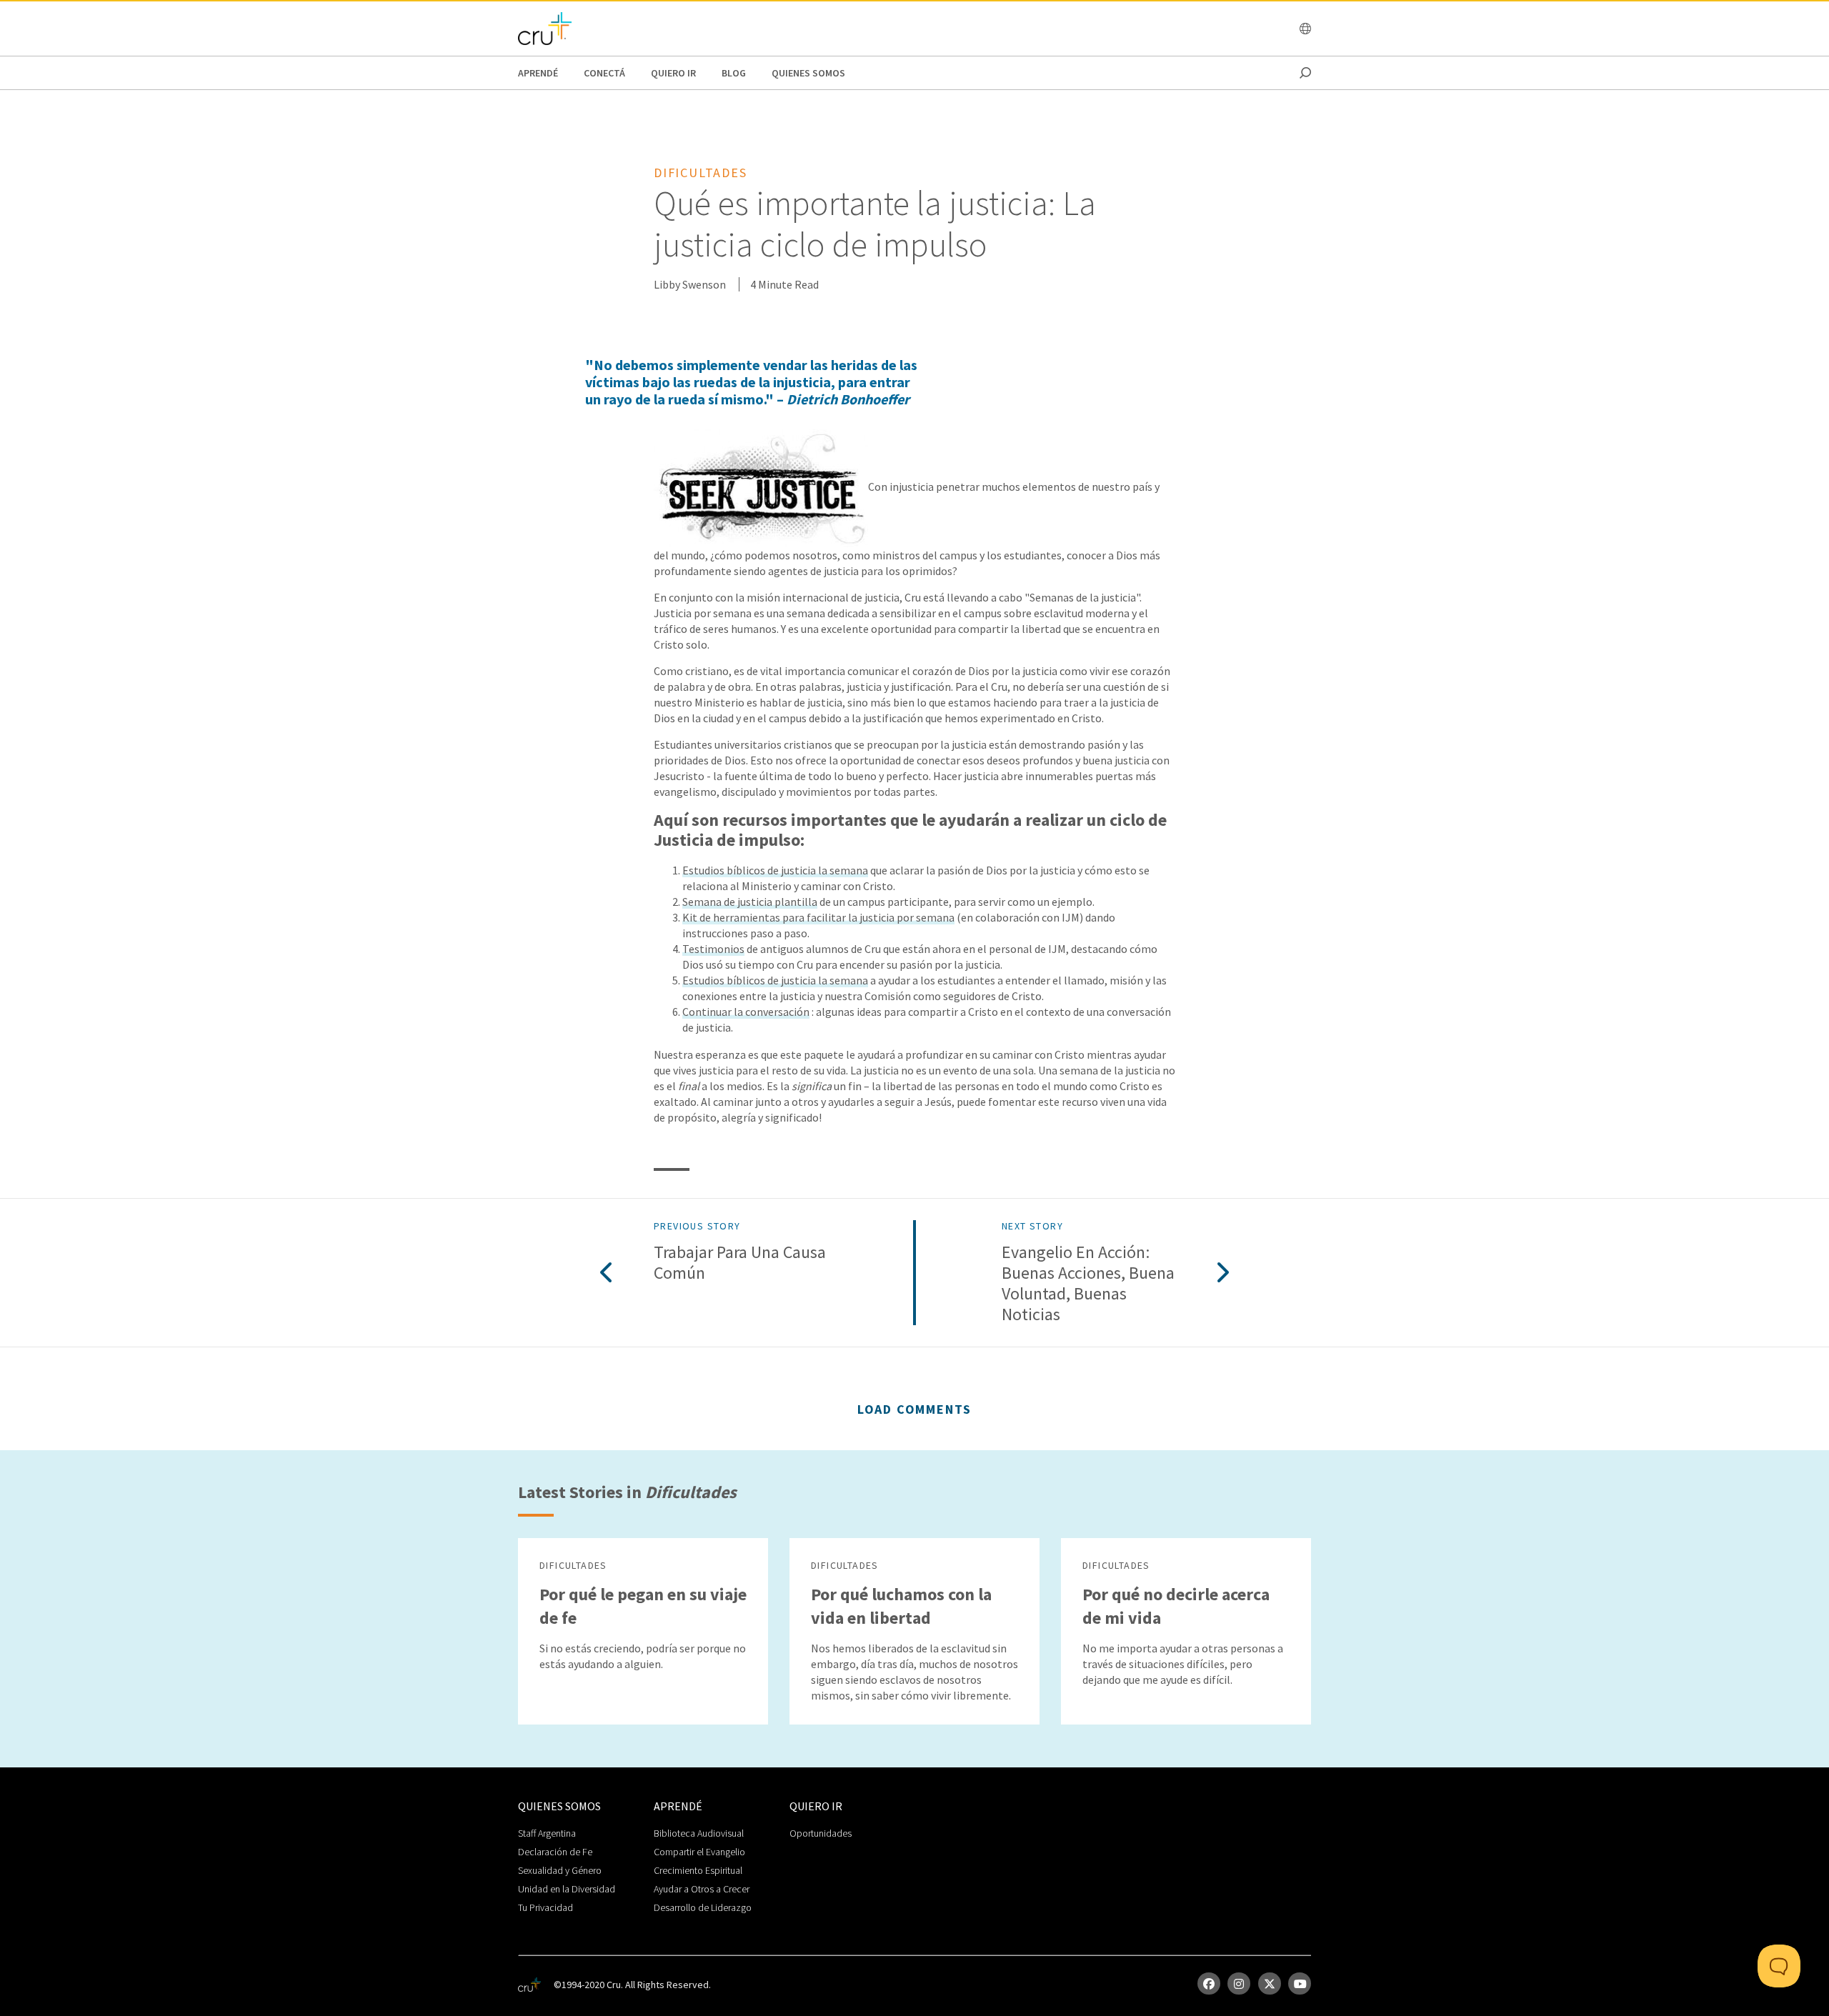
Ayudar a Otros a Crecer (702, 1889)
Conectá (604, 73)
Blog (734, 73)
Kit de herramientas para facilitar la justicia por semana (818, 917)
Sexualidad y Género (560, 1870)
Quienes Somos (808, 73)
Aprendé (538, 73)
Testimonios (713, 949)
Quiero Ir (673, 73)
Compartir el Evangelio (699, 1852)
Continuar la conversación (746, 1012)
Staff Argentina (547, 1833)
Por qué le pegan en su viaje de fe (643, 1606)
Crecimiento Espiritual (698, 1870)
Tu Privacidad (545, 1907)
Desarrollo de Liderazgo (703, 1907)
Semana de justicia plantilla (750, 902)
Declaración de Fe (555, 1852)
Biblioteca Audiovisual (699, 1833)
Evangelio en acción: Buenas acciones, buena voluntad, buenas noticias (1088, 1283)
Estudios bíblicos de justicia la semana (775, 870)
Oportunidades (821, 1833)
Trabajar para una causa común (740, 1263)
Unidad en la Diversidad (567, 1889)
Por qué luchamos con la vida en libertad (901, 1606)
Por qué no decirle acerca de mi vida (1176, 1606)
